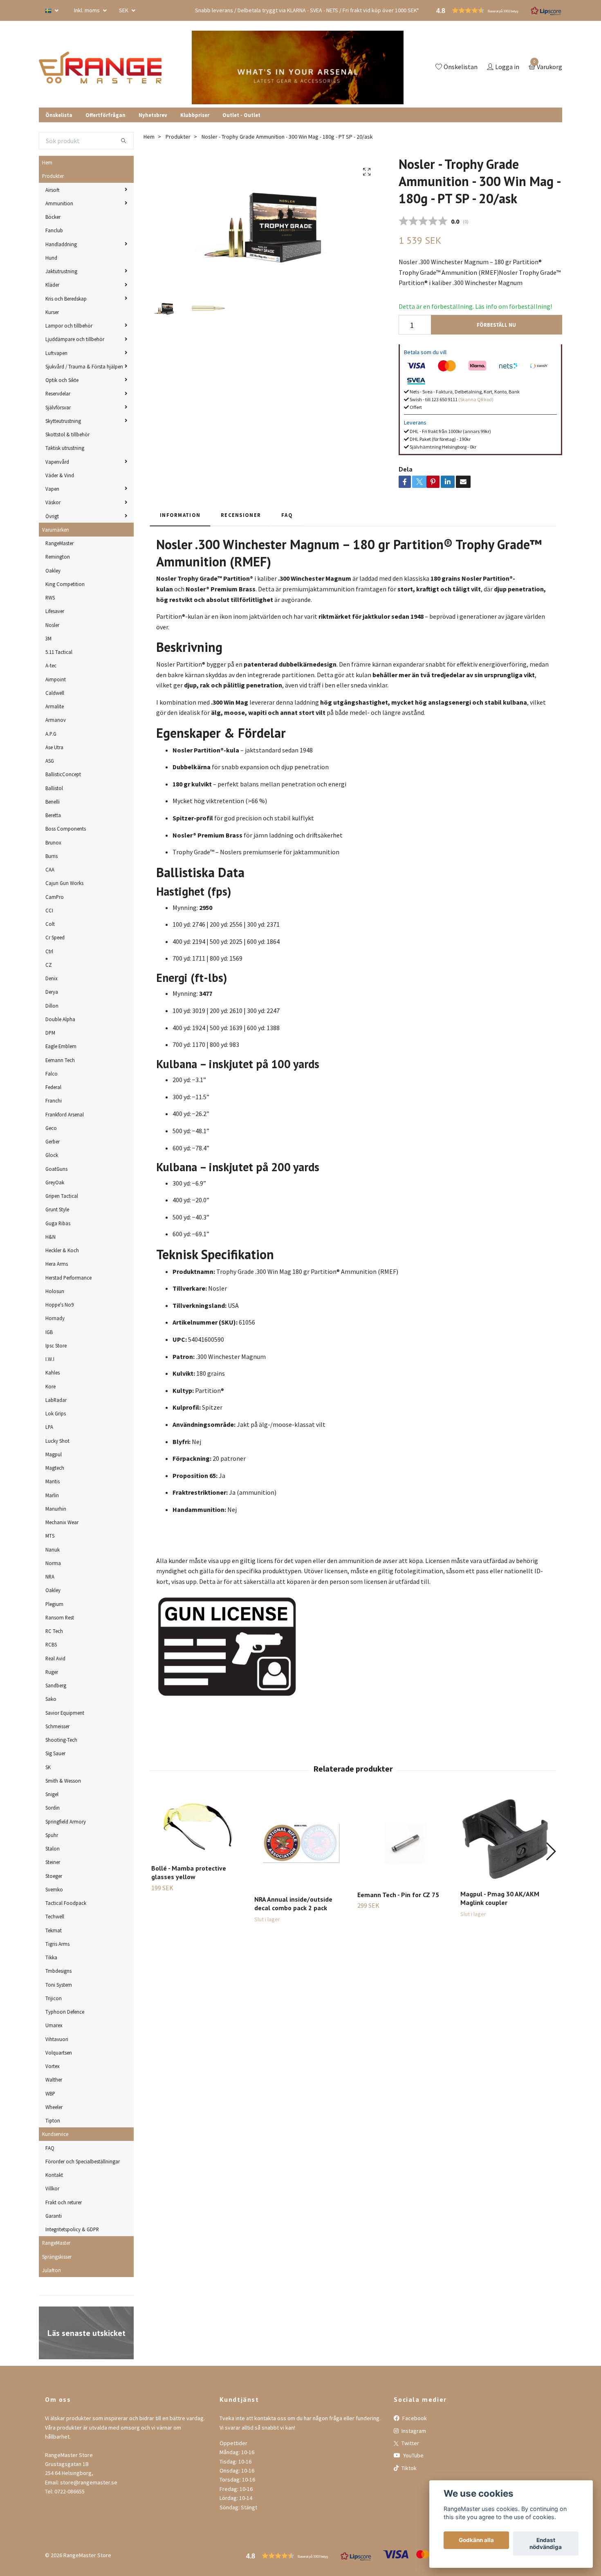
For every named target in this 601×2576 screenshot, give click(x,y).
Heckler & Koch (62, 1250)
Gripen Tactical (62, 1196)
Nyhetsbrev (153, 115)
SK (48, 1767)
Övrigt (52, 516)
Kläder (52, 285)
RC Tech (54, 1631)
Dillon (52, 1006)
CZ (49, 965)
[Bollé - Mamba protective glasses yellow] (198, 1826)
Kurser (52, 312)
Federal (53, 1087)
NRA (50, 1577)
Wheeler (54, 2107)
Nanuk (53, 1550)
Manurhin (56, 1509)
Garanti (54, 2216)
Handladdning (61, 244)
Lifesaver (55, 611)
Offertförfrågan (105, 115)
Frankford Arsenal (65, 1114)
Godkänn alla (476, 2540)
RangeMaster (59, 543)
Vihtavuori (57, 2039)
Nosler (52, 625)
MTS (50, 1536)
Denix (52, 978)
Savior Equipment (65, 1713)
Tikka (51, 1957)
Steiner (53, 1862)
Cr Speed (55, 937)
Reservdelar (58, 393)
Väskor (53, 502)
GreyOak (55, 1182)
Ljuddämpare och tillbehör (75, 339)
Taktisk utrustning (65, 448)
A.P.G (51, 734)
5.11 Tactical (59, 652)
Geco (51, 1128)
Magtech (55, 1468)
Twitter (410, 2443)
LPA (49, 1427)
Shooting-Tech (61, 1740)
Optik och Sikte (62, 380)
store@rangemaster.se (89, 2482)
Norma (53, 1563)
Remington (58, 557)
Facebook (414, 2418)
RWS (50, 597)
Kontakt (54, 2175)
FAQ (50, 2148)
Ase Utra (54, 747)
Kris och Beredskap (66, 299)
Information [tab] (180, 515)
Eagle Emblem (61, 1046)
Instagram (413, 2431)
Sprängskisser (57, 2257)
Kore (50, 1386)
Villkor (52, 2188)
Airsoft (53, 190)
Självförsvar (58, 407)
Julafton (52, 2270)
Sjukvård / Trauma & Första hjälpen (84, 366)
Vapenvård (57, 462)
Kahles (53, 1372)
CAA (50, 869)
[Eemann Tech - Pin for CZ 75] (404, 1839)
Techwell (55, 1916)
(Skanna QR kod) (476, 399)
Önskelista (59, 115)
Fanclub (54, 230)
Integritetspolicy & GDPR (72, 2229)
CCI (49, 910)
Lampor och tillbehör (69, 326)
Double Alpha (60, 1019)
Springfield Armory (66, 1821)
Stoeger (54, 1876)
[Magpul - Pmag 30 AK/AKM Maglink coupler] (507, 1839)
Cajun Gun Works (64, 883)
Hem (47, 162)
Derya (52, 992)
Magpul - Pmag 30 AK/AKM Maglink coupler (500, 1898)
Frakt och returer (64, 2202)
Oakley (53, 570)
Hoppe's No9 (59, 1305)
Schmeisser (57, 1726)
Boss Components (66, 829)
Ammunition (59, 203)
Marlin (52, 1495)
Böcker (53, 217)
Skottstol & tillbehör (67, 434)
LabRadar (56, 1400)
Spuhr (52, 1835)
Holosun (55, 1291)
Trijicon (54, 1998)
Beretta (53, 815)
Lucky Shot (57, 1441)
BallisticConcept (63, 774)
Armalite (55, 706)
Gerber (53, 1141)
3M (48, 638)
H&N (50, 1237)
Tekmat (54, 1930)
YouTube (413, 2455)
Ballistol (54, 788)
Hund (51, 258)
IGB (49, 1332)
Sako (51, 1699)
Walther (54, 2080)
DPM (50, 1033)
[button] (551, 1851)
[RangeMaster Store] (102, 67)
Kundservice (55, 2134)
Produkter (53, 176)
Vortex (53, 2066)
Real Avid (55, 1658)
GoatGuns (56, 1169)
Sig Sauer (55, 1753)
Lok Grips (56, 1413)
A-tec (51, 665)
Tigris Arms (57, 1944)
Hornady (55, 1318)
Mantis (53, 1481)
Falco (52, 1074)
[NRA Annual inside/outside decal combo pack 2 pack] (301, 1842)
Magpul (54, 1454)
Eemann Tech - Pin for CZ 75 (398, 1895)
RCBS (51, 1644)
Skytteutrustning (63, 421)
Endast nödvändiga (546, 2544)
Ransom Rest (60, 1617)
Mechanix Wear (62, 1522)
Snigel (52, 1794)
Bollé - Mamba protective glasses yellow (189, 1872)
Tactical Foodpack (66, 1903)
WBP (50, 2093)
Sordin (53, 1808)
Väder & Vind (60, 475)
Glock (52, 1155)
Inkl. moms (87, 10)
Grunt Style (57, 1209)
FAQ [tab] (287, 515)
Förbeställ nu (496, 325)
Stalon (53, 1848)
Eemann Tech (60, 1060)
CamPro (55, 897)
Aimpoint (56, 679)
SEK (124, 10)
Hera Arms (57, 1264)
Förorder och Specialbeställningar (83, 2161)
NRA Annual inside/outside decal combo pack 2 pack (293, 1903)
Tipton (53, 2120)
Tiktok (408, 2468)
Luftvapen (56, 353)
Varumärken (56, 530)
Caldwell (55, 693)
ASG (50, 761)
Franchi (54, 1100)
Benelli (53, 802)
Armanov (56, 720)
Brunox (53, 842)
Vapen (52, 489)
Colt (50, 924)
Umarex (54, 2025)
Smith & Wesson (63, 1781)
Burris (52, 856)
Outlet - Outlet (241, 115)
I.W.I (50, 1359)
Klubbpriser (195, 115)
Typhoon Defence (65, 2012)
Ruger (52, 1672)
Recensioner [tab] (241, 515)
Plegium (54, 1604)
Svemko (54, 1889)
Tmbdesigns (58, 1971)
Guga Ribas (58, 1223)
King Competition (65, 584)
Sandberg (56, 1685)
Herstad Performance (68, 1278)
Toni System (59, 1985)
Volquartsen (59, 2053)
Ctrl (49, 951)
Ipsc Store (56, 1345)
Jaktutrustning (61, 271)
